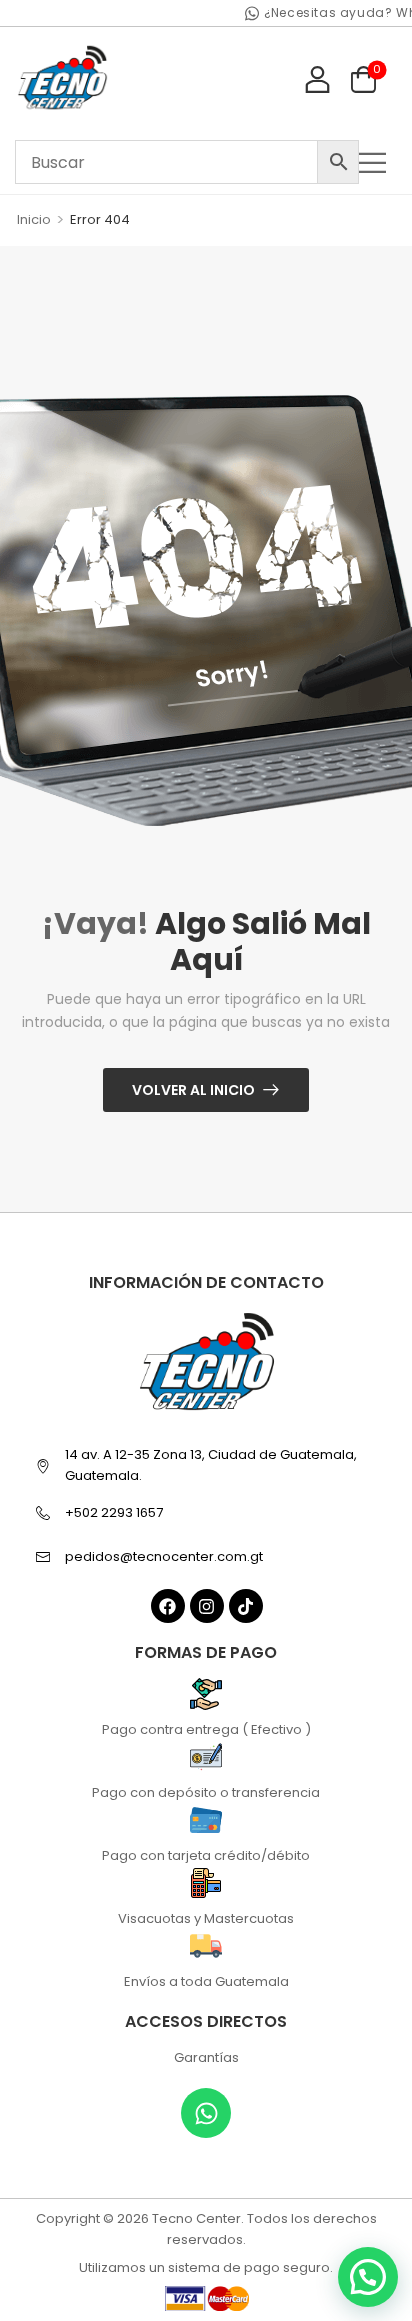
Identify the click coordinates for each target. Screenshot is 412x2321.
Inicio (34, 219)
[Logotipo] (62, 78)
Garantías (206, 2057)
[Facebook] (168, 1606)
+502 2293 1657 (114, 1512)
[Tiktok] (246, 1606)
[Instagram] (207, 1606)
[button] (378, 162)
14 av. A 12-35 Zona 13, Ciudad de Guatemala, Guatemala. (211, 1465)
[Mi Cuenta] (317, 78)
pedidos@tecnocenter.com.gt (164, 1556)
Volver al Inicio (193, 1090)
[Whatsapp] (206, 2113)
